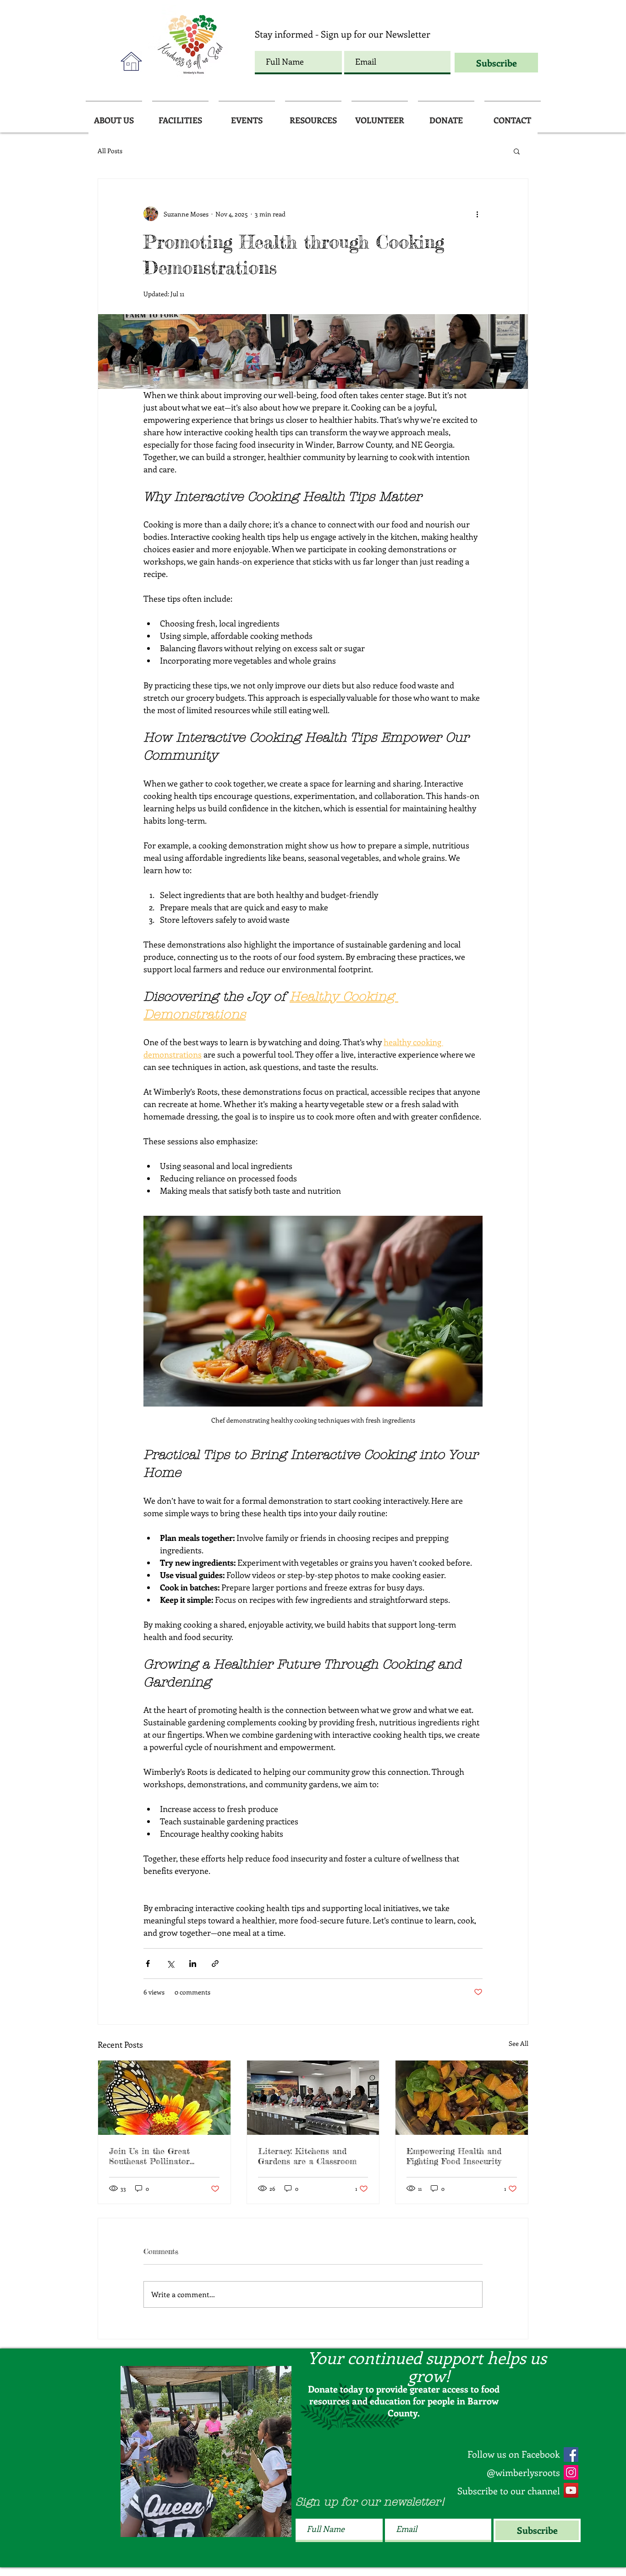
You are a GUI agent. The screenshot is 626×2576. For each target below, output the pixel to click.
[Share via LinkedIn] (193, 1964)
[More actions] (477, 214)
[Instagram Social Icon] (571, 2472)
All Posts (110, 151)
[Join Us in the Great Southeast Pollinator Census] (164, 2098)
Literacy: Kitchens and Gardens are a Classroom (307, 2156)
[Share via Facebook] (148, 1964)
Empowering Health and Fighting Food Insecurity (454, 2156)
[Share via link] (215, 1964)
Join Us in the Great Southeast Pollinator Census (149, 2156)
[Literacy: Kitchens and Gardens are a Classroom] (313, 2098)
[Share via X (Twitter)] (170, 1964)
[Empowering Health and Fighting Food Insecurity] (462, 2098)
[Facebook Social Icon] (571, 2454)
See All (519, 2043)
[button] (517, 151)
